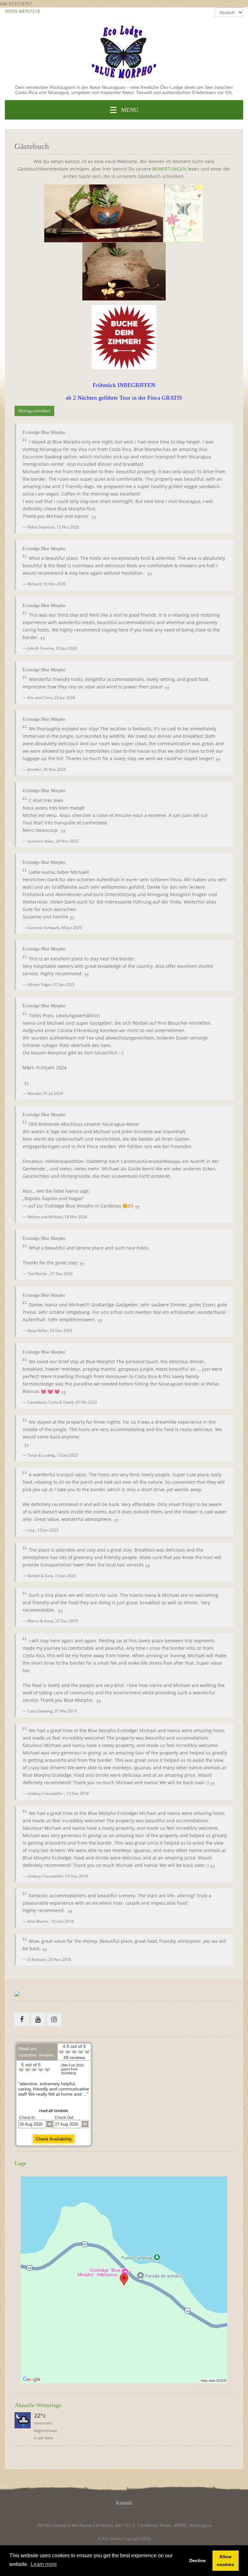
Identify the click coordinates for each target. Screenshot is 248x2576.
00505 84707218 (22, 11)
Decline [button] (197, 2560)
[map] (124, 2280)
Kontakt (124, 2503)
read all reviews (54, 2111)
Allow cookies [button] (225, 2560)
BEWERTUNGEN (169, 169)
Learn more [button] (44, 2564)
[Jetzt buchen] (124, 337)
